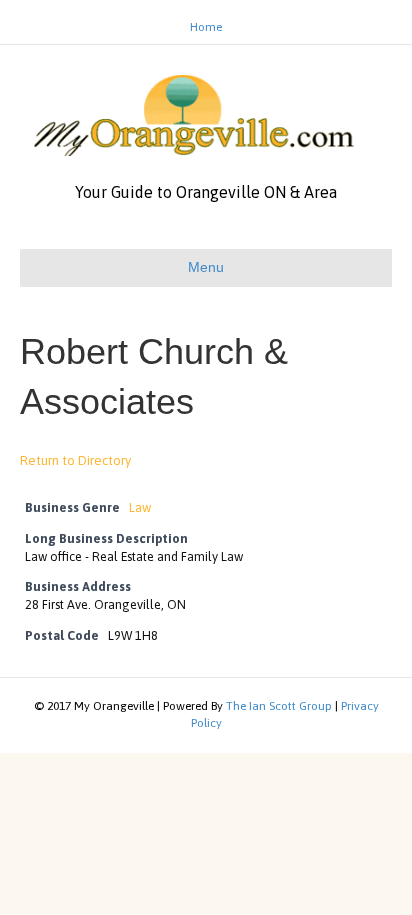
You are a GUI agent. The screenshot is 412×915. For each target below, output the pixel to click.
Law (140, 507)
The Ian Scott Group (279, 706)
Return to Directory (75, 460)
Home (206, 27)
